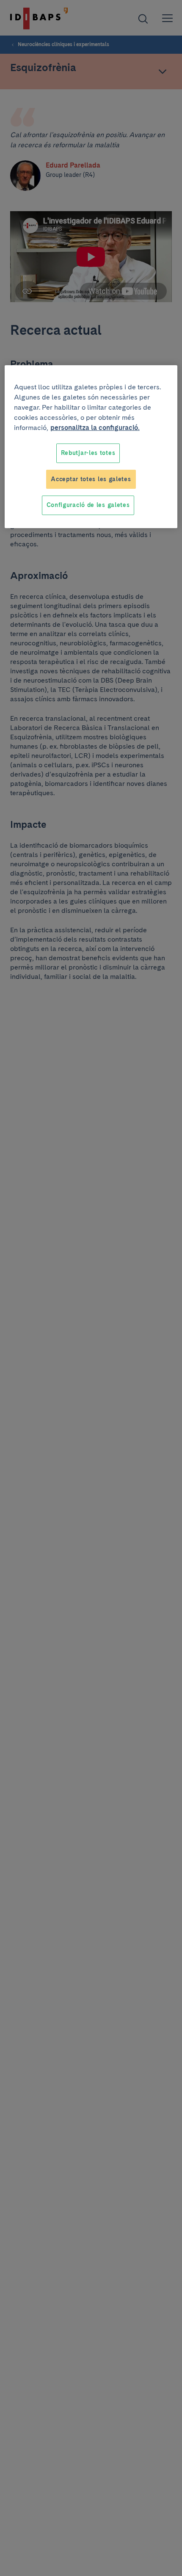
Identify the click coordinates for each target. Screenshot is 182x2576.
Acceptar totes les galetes (91, 479)
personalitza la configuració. (95, 428)
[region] (91, 447)
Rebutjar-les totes (88, 453)
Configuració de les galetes (88, 505)
